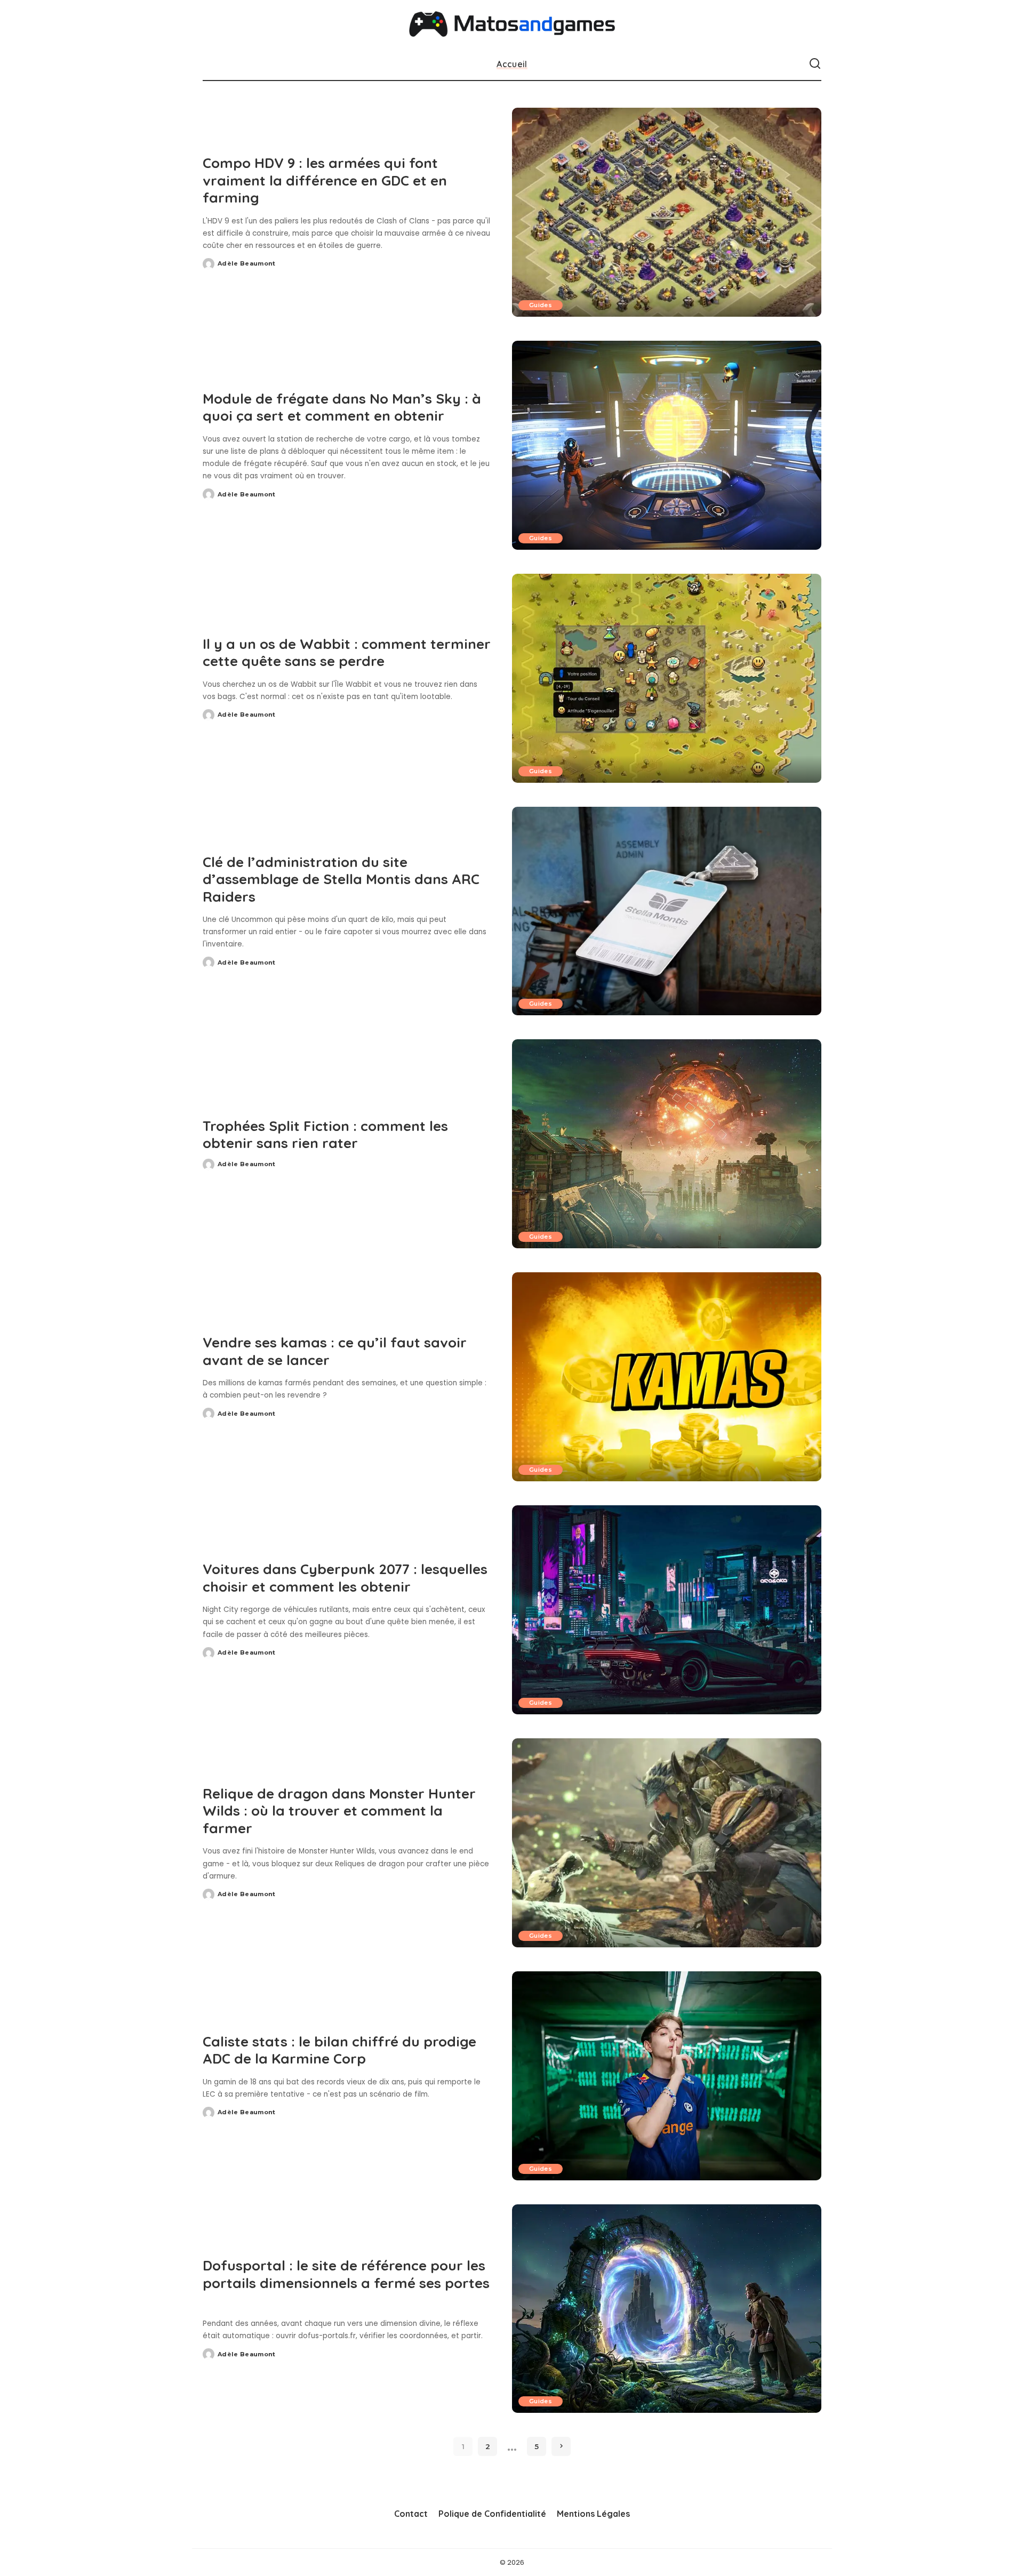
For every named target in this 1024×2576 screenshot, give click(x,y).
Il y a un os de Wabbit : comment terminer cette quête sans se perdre (347, 653)
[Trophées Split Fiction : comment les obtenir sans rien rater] (667, 1144)
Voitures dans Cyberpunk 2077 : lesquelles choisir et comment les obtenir (345, 1578)
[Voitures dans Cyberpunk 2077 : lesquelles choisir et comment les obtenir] (667, 1610)
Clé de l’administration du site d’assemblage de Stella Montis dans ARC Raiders (341, 879)
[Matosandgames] (512, 24)
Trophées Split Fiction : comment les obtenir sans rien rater (325, 1135)
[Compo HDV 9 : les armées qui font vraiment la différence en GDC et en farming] (667, 212)
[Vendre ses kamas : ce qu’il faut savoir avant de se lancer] (667, 1377)
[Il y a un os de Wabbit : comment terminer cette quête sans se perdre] (667, 678)
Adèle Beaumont (247, 263)
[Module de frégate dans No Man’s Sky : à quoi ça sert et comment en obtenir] (667, 445)
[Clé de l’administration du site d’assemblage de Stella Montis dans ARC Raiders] (667, 911)
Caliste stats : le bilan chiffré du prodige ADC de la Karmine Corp (339, 2050)
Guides (541, 305)
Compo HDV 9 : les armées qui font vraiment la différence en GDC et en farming (325, 180)
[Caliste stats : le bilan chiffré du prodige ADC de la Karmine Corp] (667, 2076)
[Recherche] (815, 64)
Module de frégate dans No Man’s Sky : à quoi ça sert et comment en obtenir (342, 407)
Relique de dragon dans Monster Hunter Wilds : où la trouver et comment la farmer (339, 1811)
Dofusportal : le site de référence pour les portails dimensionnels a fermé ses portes (346, 2274)
